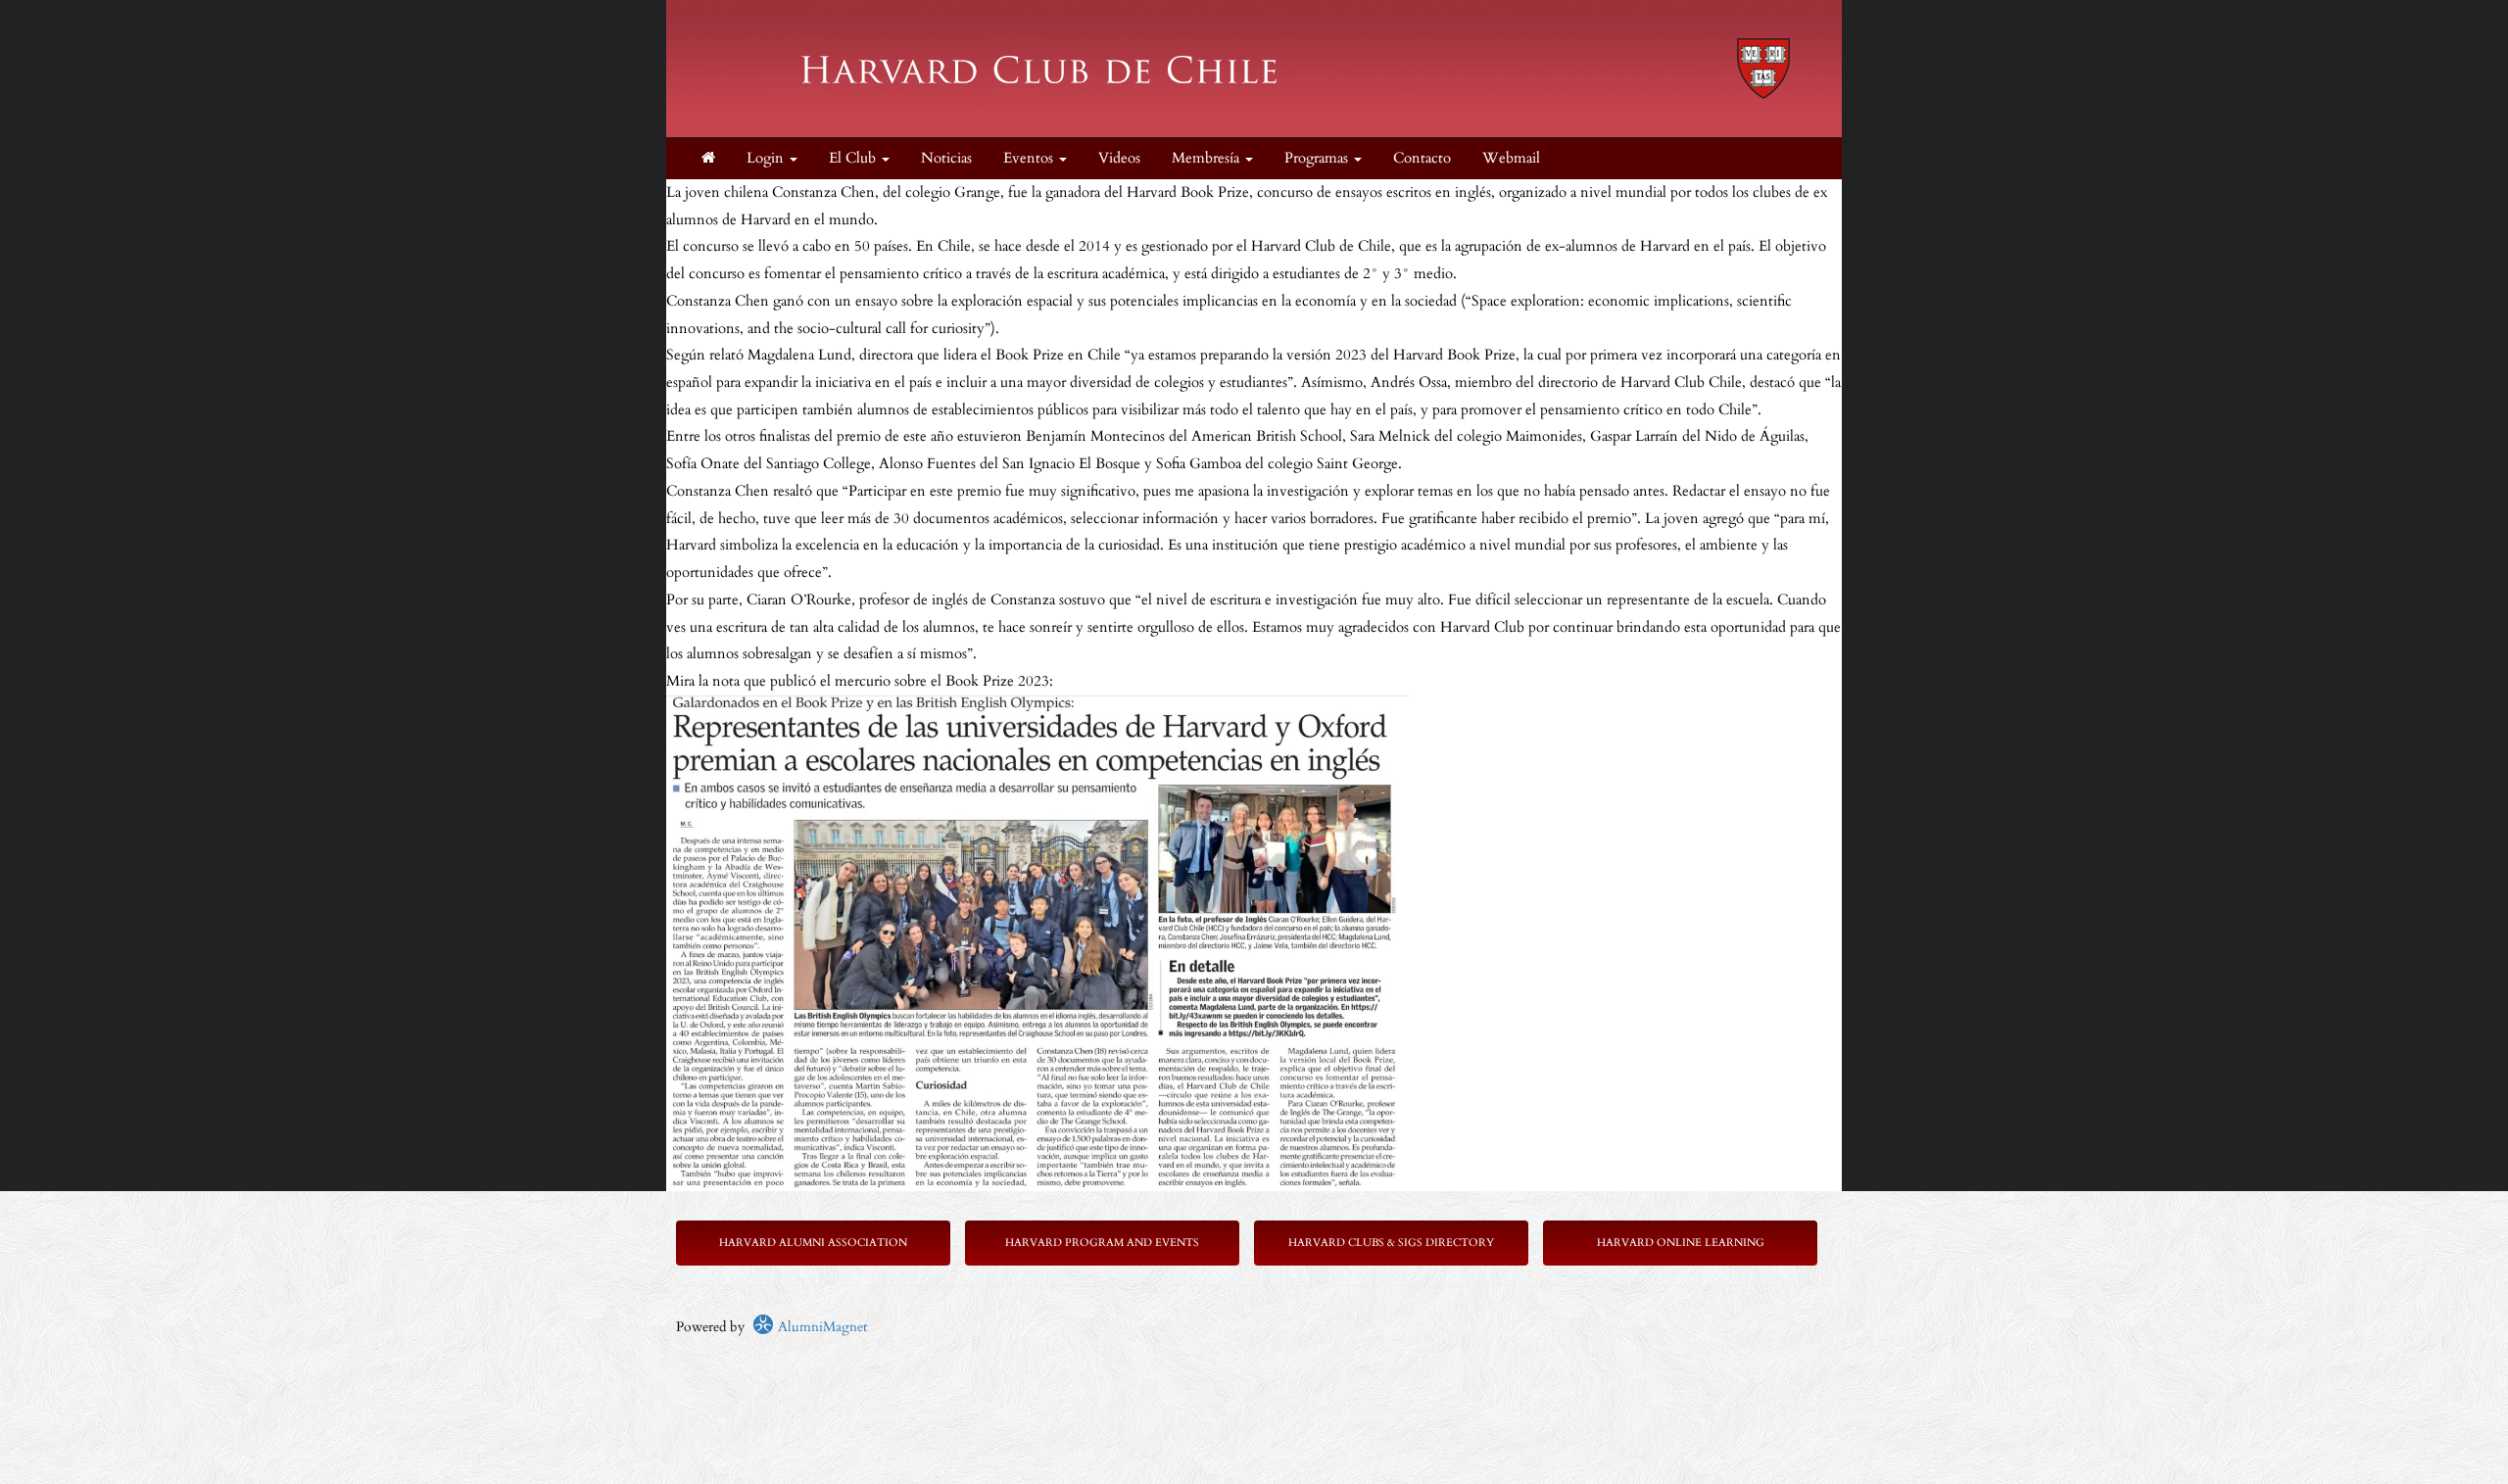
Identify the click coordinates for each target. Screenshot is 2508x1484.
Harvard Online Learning (1681, 1243)
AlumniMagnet (820, 1327)
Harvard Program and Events (1102, 1243)
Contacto (1422, 158)
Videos (1119, 158)
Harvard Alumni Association (813, 1243)
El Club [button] (854, 158)
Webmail (1511, 158)
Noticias (946, 158)
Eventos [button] (1030, 158)
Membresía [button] (1207, 158)
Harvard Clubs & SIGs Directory (1391, 1243)
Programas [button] (1318, 158)
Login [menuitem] (767, 158)
